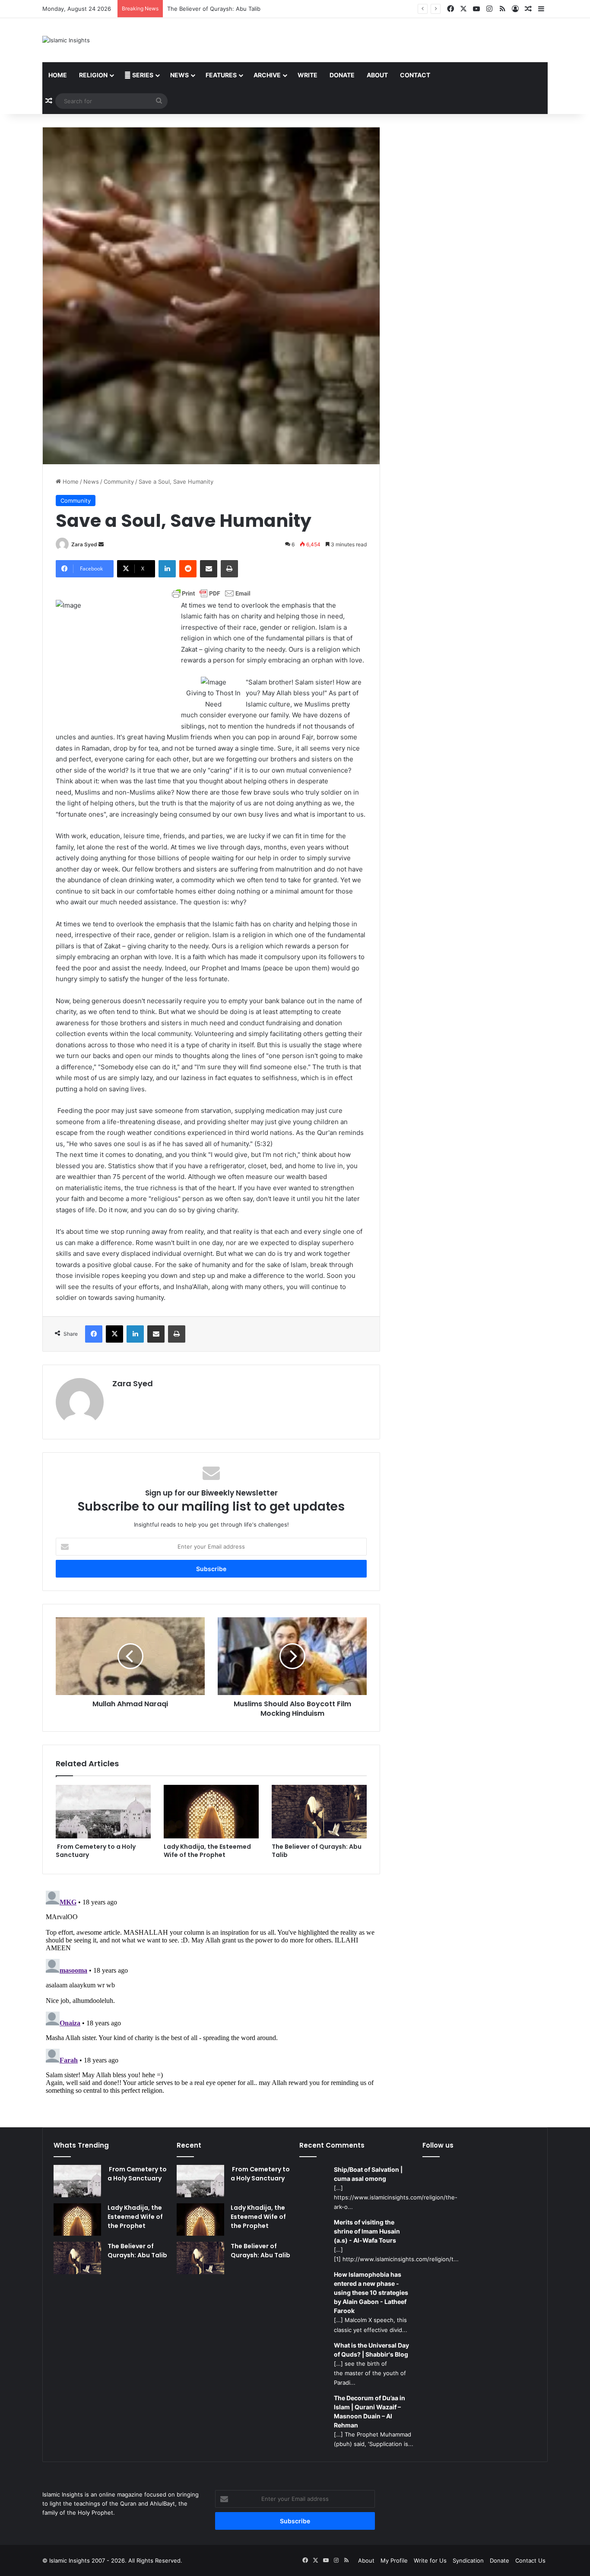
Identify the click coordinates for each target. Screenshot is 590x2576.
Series (142, 75)
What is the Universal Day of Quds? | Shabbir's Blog (371, 2350)
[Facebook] (94, 1334)
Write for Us (430, 2560)
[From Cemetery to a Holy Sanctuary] (103, 1812)
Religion (93, 75)
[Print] (229, 569)
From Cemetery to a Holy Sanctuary (96, 1851)
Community (119, 482)
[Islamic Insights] (66, 40)
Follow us (438, 2145)
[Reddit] (188, 569)
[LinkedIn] (167, 569)
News (179, 75)
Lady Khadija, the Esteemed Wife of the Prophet (207, 1851)
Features (221, 75)
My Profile (394, 2560)
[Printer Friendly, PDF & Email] (211, 593)
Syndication (468, 2560)
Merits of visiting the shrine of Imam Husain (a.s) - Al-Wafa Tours (367, 2231)
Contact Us (530, 2560)
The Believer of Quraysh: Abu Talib (317, 1851)
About (377, 75)
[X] (114, 1334)
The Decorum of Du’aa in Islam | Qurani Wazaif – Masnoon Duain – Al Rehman (370, 2411)
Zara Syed (84, 544)
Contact (415, 75)
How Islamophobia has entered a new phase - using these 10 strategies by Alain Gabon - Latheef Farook (371, 2292)
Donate (342, 75)
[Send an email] (101, 544)
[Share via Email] (209, 569)
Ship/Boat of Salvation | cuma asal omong (368, 2174)
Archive (267, 75)
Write (308, 75)
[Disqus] (211, 1995)
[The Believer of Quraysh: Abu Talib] (319, 1812)
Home (58, 75)
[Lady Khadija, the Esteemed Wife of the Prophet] (211, 1812)
